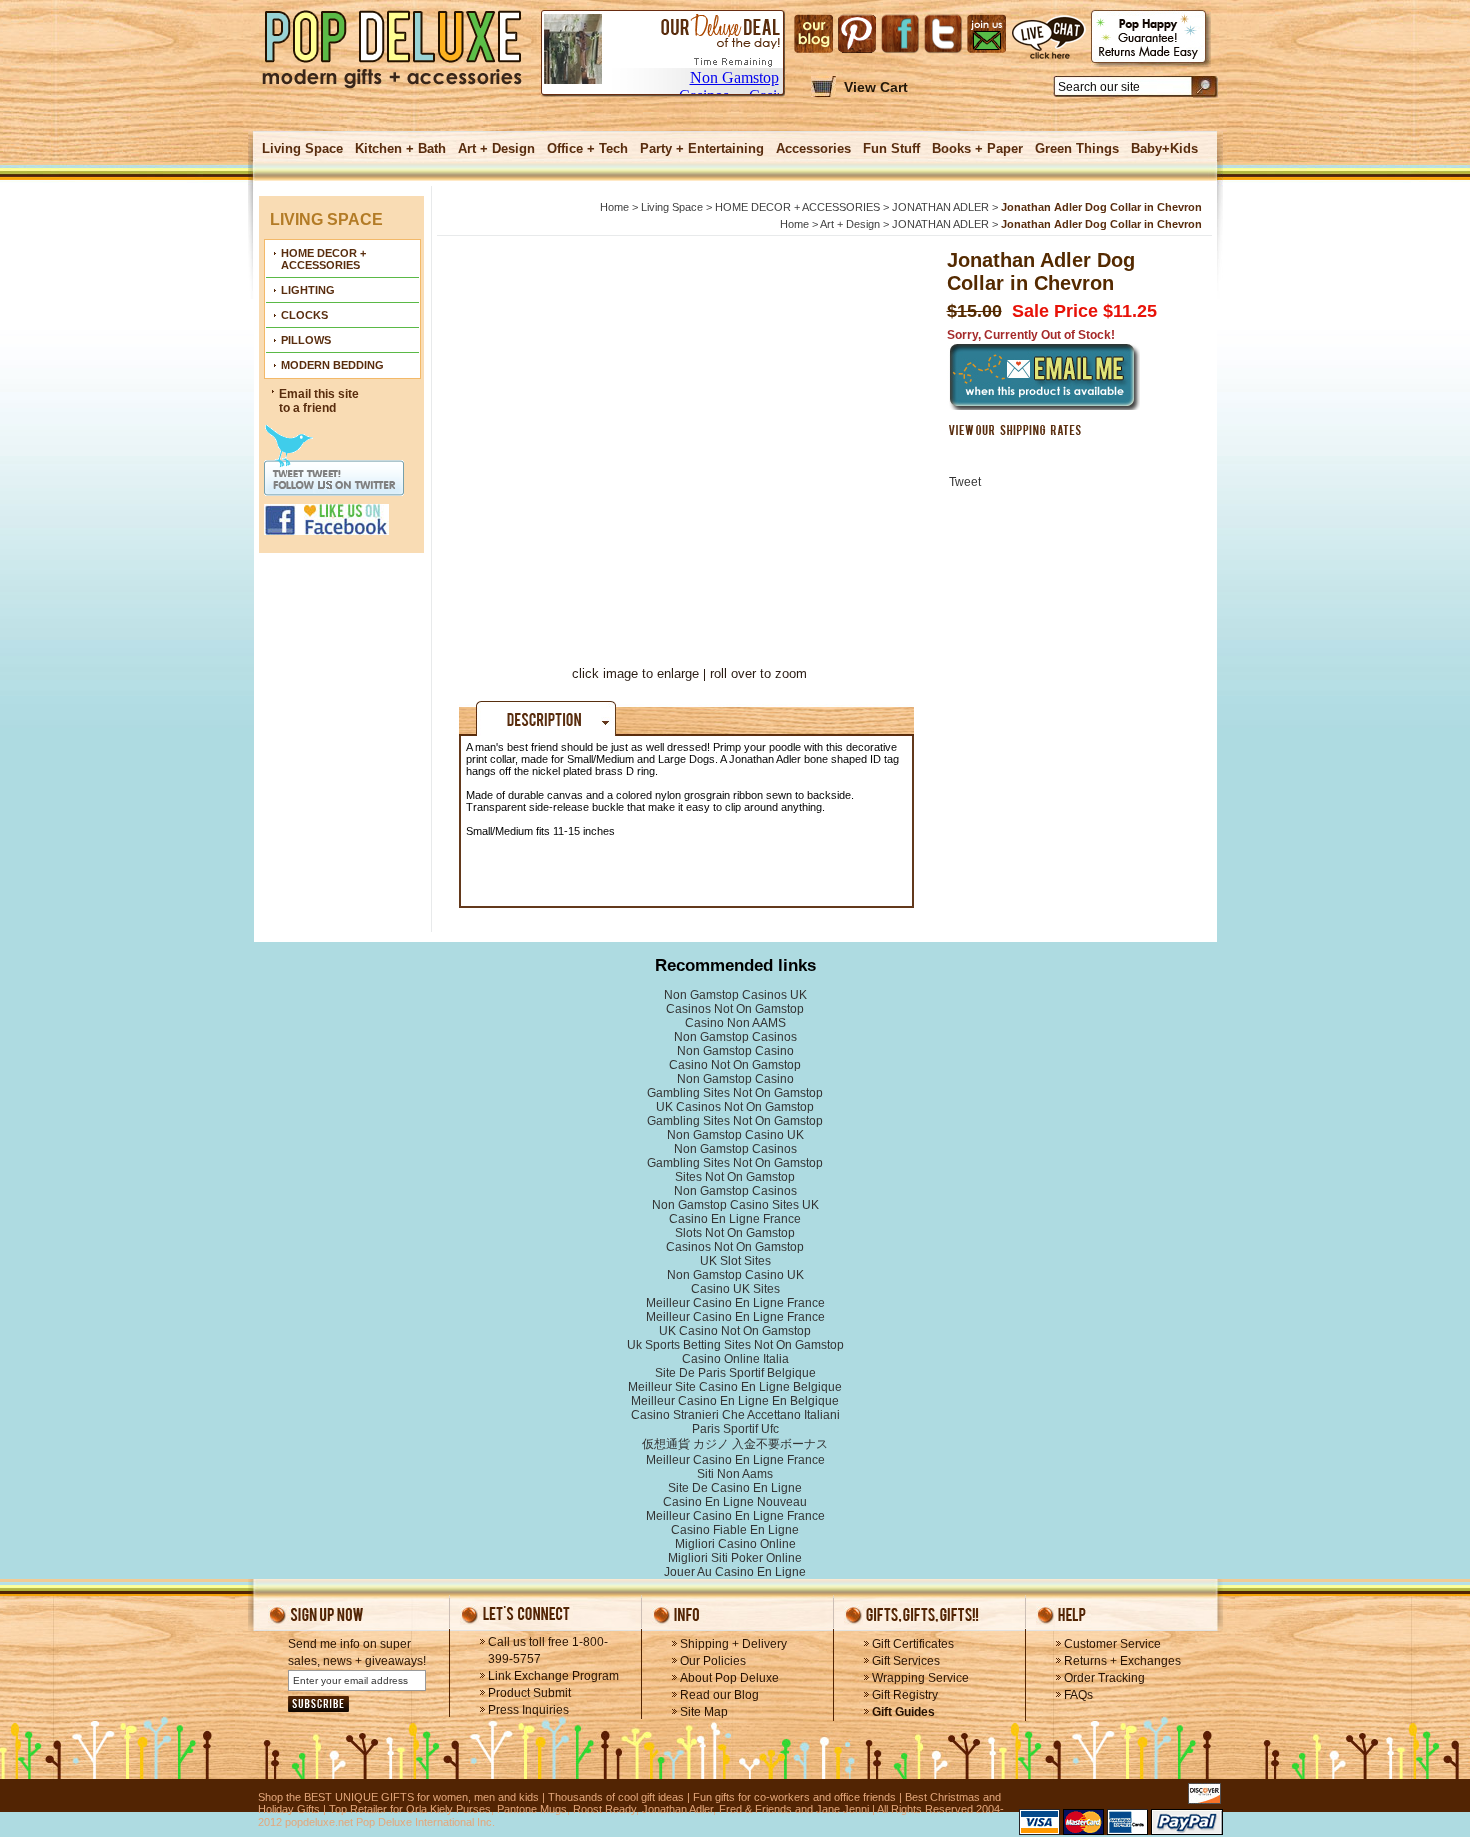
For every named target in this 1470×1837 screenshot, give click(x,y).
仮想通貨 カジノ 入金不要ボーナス (735, 1444)
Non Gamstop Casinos (735, 1037)
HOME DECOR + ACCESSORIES (323, 259)
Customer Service (1112, 1644)
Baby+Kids (1164, 148)
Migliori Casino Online (735, 1544)
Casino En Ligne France (735, 1219)
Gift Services (906, 1661)
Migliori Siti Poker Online (735, 1558)
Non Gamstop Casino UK (735, 1135)
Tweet (965, 482)
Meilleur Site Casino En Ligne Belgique (735, 1387)
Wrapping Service (920, 1678)
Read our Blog (719, 1695)
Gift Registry (905, 1695)
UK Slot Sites (735, 1261)
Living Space (302, 148)
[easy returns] (1151, 38)
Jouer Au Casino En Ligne (735, 1572)
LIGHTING (308, 290)
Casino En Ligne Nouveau (735, 1502)
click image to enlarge (635, 673)
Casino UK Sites (735, 1289)
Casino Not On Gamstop (735, 1065)
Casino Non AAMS (735, 1023)
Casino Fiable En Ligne (735, 1530)
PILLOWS (306, 340)
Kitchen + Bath (400, 148)
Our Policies (713, 1661)
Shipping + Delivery (733, 1644)
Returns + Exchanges (1122, 1661)
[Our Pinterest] (857, 34)
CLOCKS (304, 315)
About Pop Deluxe (729, 1678)
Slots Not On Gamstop (735, 1233)
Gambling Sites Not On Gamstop (735, 1093)
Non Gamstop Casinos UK (735, 995)
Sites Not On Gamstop (735, 1177)
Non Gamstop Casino (735, 1051)
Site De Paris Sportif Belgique (735, 1373)
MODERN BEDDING (332, 365)
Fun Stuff (891, 148)
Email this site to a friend (319, 401)
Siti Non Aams (735, 1474)
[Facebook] (900, 34)
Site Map (704, 1712)
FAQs (1078, 1695)
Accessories (813, 148)
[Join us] (986, 34)
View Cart (876, 87)
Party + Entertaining (702, 148)
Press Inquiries (528, 1710)
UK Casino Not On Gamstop (735, 1331)
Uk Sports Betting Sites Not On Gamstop (735, 1345)
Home (614, 207)
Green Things (1077, 148)
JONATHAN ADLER (940, 207)
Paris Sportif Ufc (735, 1429)
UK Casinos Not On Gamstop (735, 1107)
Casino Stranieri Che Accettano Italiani (735, 1415)
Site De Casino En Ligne (735, 1488)
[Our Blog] (813, 34)
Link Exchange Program (553, 1676)
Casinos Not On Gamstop (735, 1009)
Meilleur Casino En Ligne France (735, 1303)
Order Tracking (1104, 1678)
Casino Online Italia (735, 1359)
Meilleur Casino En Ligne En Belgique (735, 1401)
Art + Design (496, 148)
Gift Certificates (913, 1644)
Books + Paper (977, 148)
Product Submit (529, 1693)
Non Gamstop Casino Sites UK (735, 1205)
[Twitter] (943, 34)
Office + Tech (587, 148)
